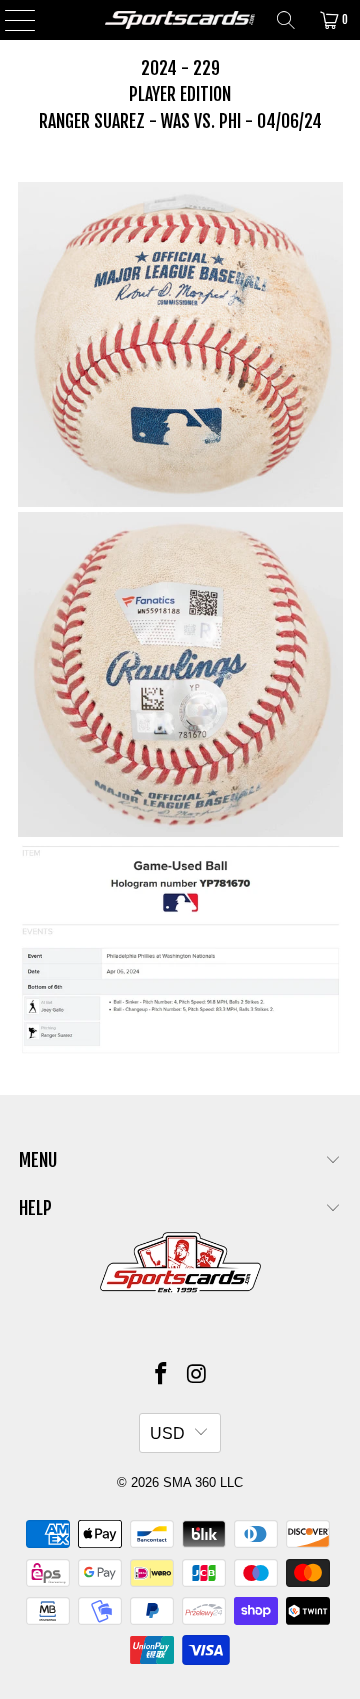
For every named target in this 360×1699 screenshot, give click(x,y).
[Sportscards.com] (180, 20)
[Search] (286, 20)
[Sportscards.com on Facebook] (161, 1375)
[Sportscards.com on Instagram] (197, 1375)
